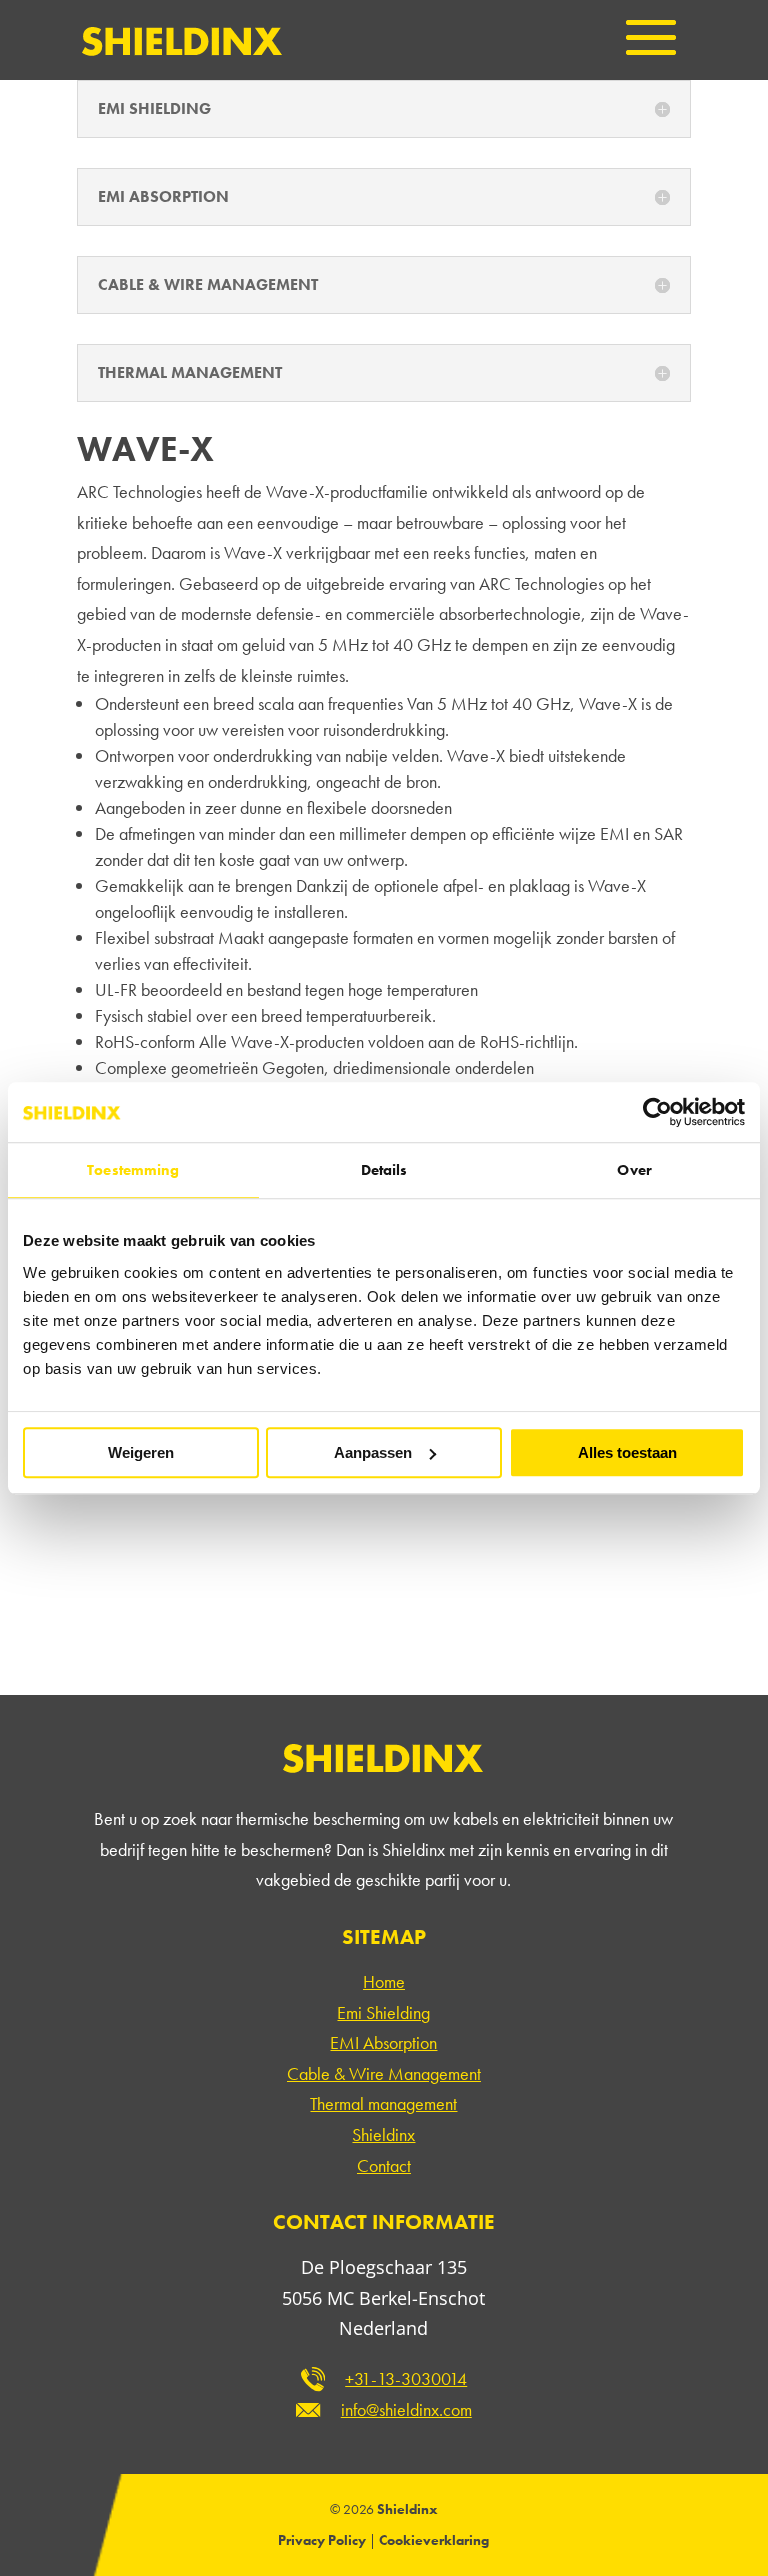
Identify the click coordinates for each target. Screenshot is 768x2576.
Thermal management (383, 2103)
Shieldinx (383, 2134)
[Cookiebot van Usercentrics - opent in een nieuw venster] (657, 1112)
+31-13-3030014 (406, 2378)
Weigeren (141, 1452)
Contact (384, 2165)
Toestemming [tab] (133, 1170)
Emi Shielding (383, 2012)
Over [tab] (634, 1170)
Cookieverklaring (434, 2540)
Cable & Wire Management (384, 2073)
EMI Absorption (383, 2042)
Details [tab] (384, 1170)
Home (384, 1981)
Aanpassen (373, 1452)
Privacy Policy (322, 2540)
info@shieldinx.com (406, 2409)
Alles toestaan (627, 1452)
